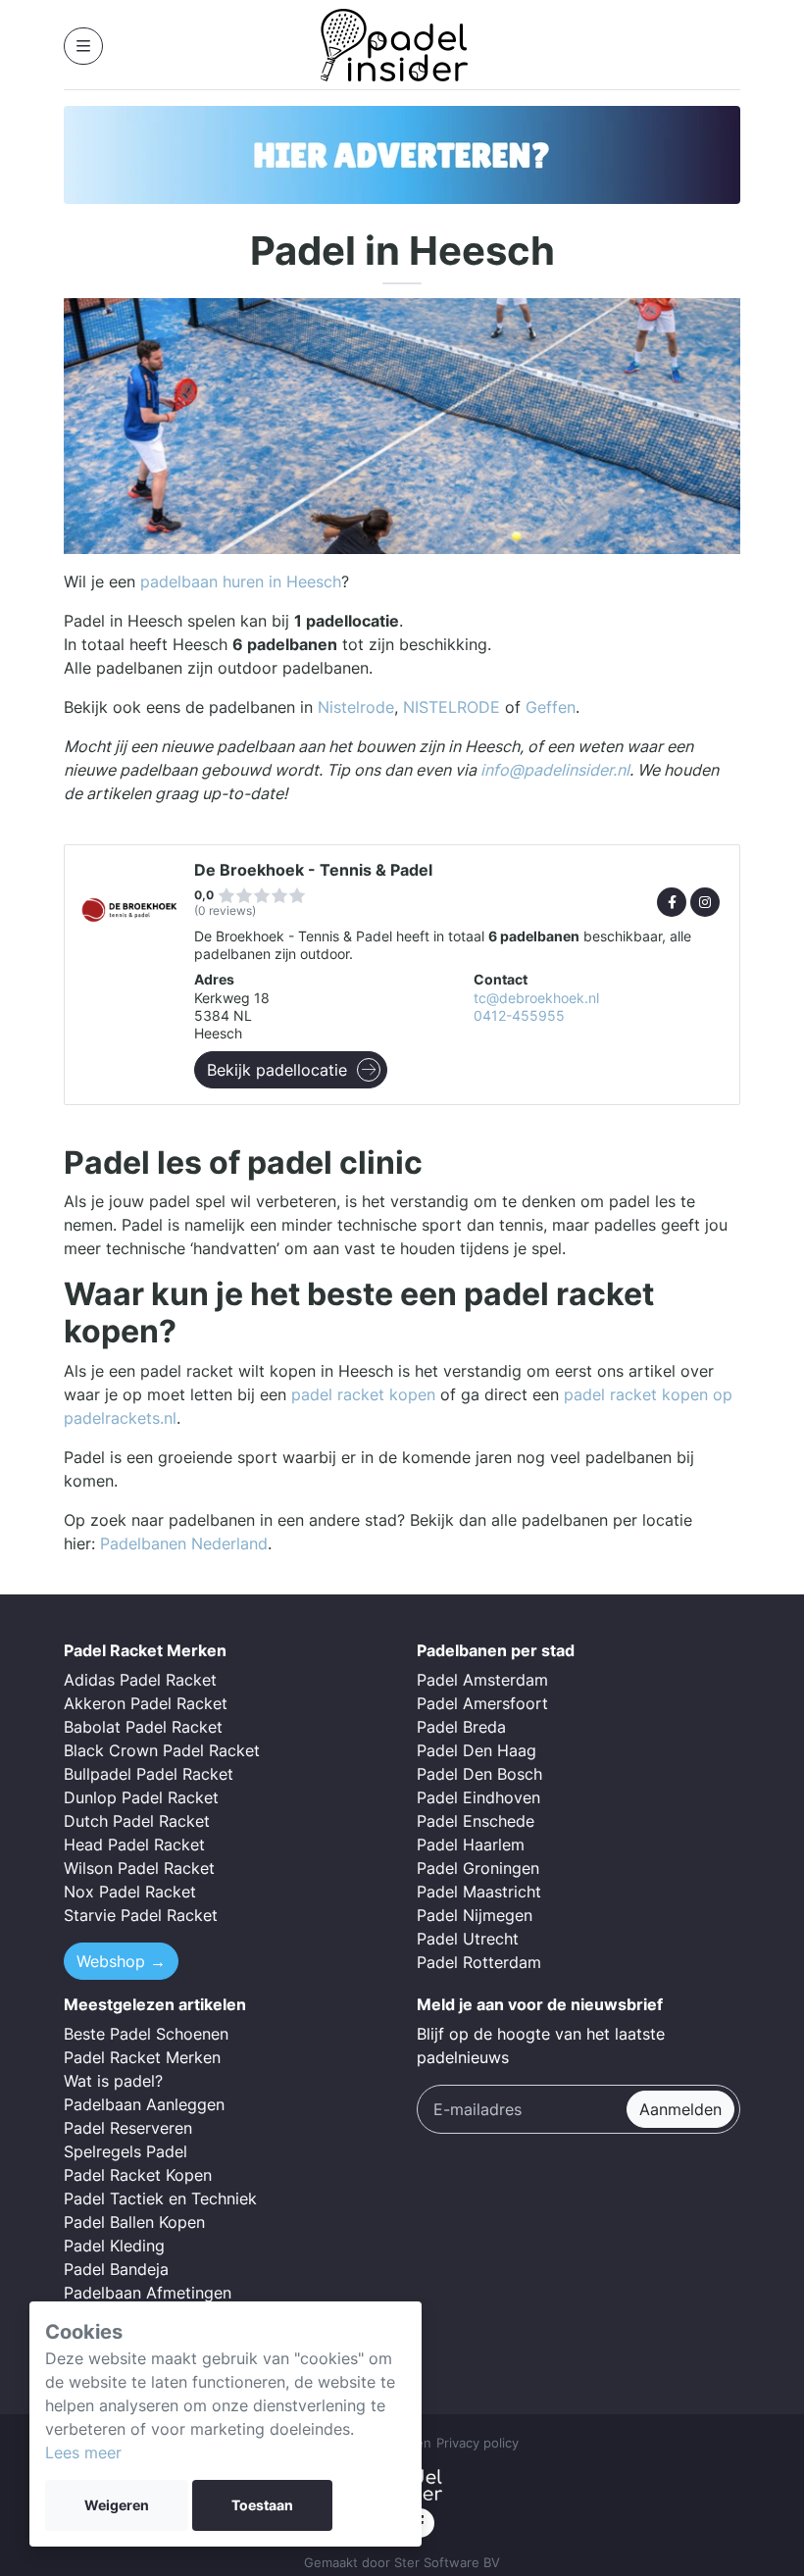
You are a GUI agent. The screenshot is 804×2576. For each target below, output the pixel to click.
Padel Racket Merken (142, 2057)
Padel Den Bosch (479, 1774)
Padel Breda (461, 1727)
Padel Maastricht (479, 1892)
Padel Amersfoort (482, 1703)
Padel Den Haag (477, 1750)
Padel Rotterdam (479, 1962)
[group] (402, 155)
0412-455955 (519, 1016)
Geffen (551, 707)
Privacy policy (477, 2443)
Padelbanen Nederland (184, 1543)
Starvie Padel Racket (141, 1915)
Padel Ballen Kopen (134, 2222)
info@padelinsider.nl (555, 770)
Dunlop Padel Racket (141, 1797)
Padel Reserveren (128, 2128)
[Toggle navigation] (83, 46)
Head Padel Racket (134, 1844)
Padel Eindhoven (478, 1797)
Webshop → (121, 1961)
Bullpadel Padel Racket (149, 1774)
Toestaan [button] (262, 2505)
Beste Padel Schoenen (146, 2034)
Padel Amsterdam (482, 1680)
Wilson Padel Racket (139, 1868)
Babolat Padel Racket (143, 1727)
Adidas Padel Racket (140, 1680)
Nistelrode (356, 707)
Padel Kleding (114, 2246)
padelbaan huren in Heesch (241, 581)
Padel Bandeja (116, 2269)
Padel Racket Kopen (138, 2175)
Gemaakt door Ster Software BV (402, 2563)
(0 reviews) (225, 910)
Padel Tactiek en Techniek (160, 2198)
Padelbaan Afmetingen (148, 2293)
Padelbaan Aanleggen (144, 2104)
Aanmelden (680, 2109)
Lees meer (83, 2452)
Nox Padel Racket (130, 1892)
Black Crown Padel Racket (162, 1750)
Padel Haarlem (471, 1844)
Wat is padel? (113, 2081)
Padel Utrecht (468, 1939)
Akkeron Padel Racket (146, 1703)
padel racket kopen (363, 1394)
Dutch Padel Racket (137, 1821)
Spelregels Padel (126, 2151)
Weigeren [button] (117, 2505)
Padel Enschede (476, 1821)
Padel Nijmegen (475, 1915)
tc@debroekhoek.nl (536, 998)
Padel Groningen (478, 1868)
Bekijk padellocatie (277, 1070)
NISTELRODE (452, 707)
